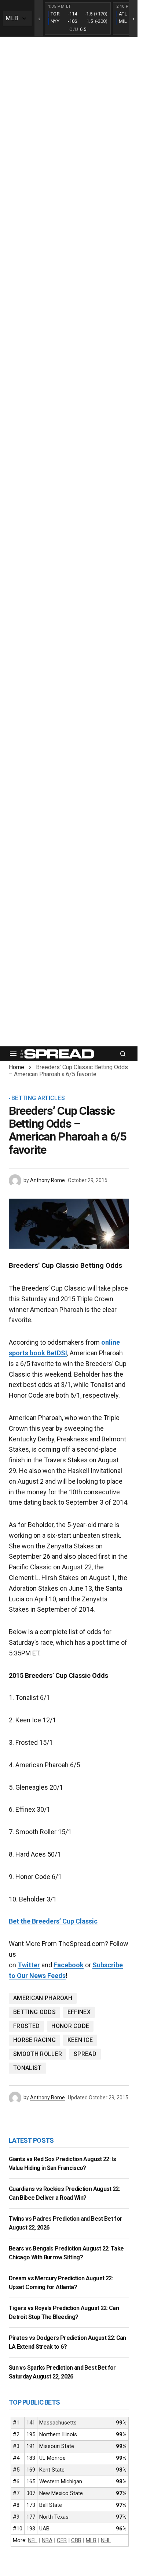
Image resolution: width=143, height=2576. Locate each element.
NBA (47, 2540)
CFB (62, 2540)
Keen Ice (80, 2040)
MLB (91, 2540)
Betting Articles (38, 1098)
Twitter (29, 1965)
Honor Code (70, 2026)
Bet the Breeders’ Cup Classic (53, 1921)
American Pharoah (43, 1998)
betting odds (34, 2012)
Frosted (26, 2026)
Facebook (69, 1965)
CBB (76, 2540)
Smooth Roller (38, 2054)
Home (16, 1067)
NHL (106, 2540)
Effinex (79, 2012)
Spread (85, 2054)
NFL (33, 2540)
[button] (13, 1054)
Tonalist (27, 2068)
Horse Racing (34, 2040)
